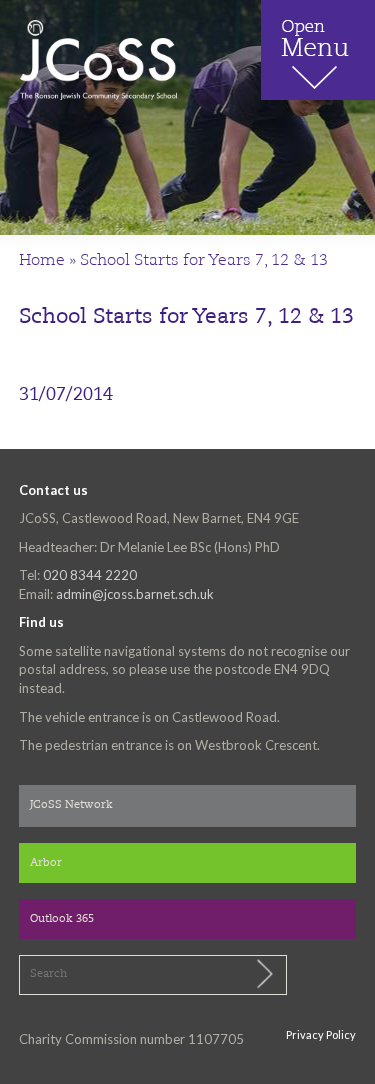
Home (42, 261)
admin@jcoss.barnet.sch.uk (135, 594)
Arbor (46, 863)
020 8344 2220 (90, 575)
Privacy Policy (321, 1034)
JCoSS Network (71, 805)
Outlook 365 (62, 919)
